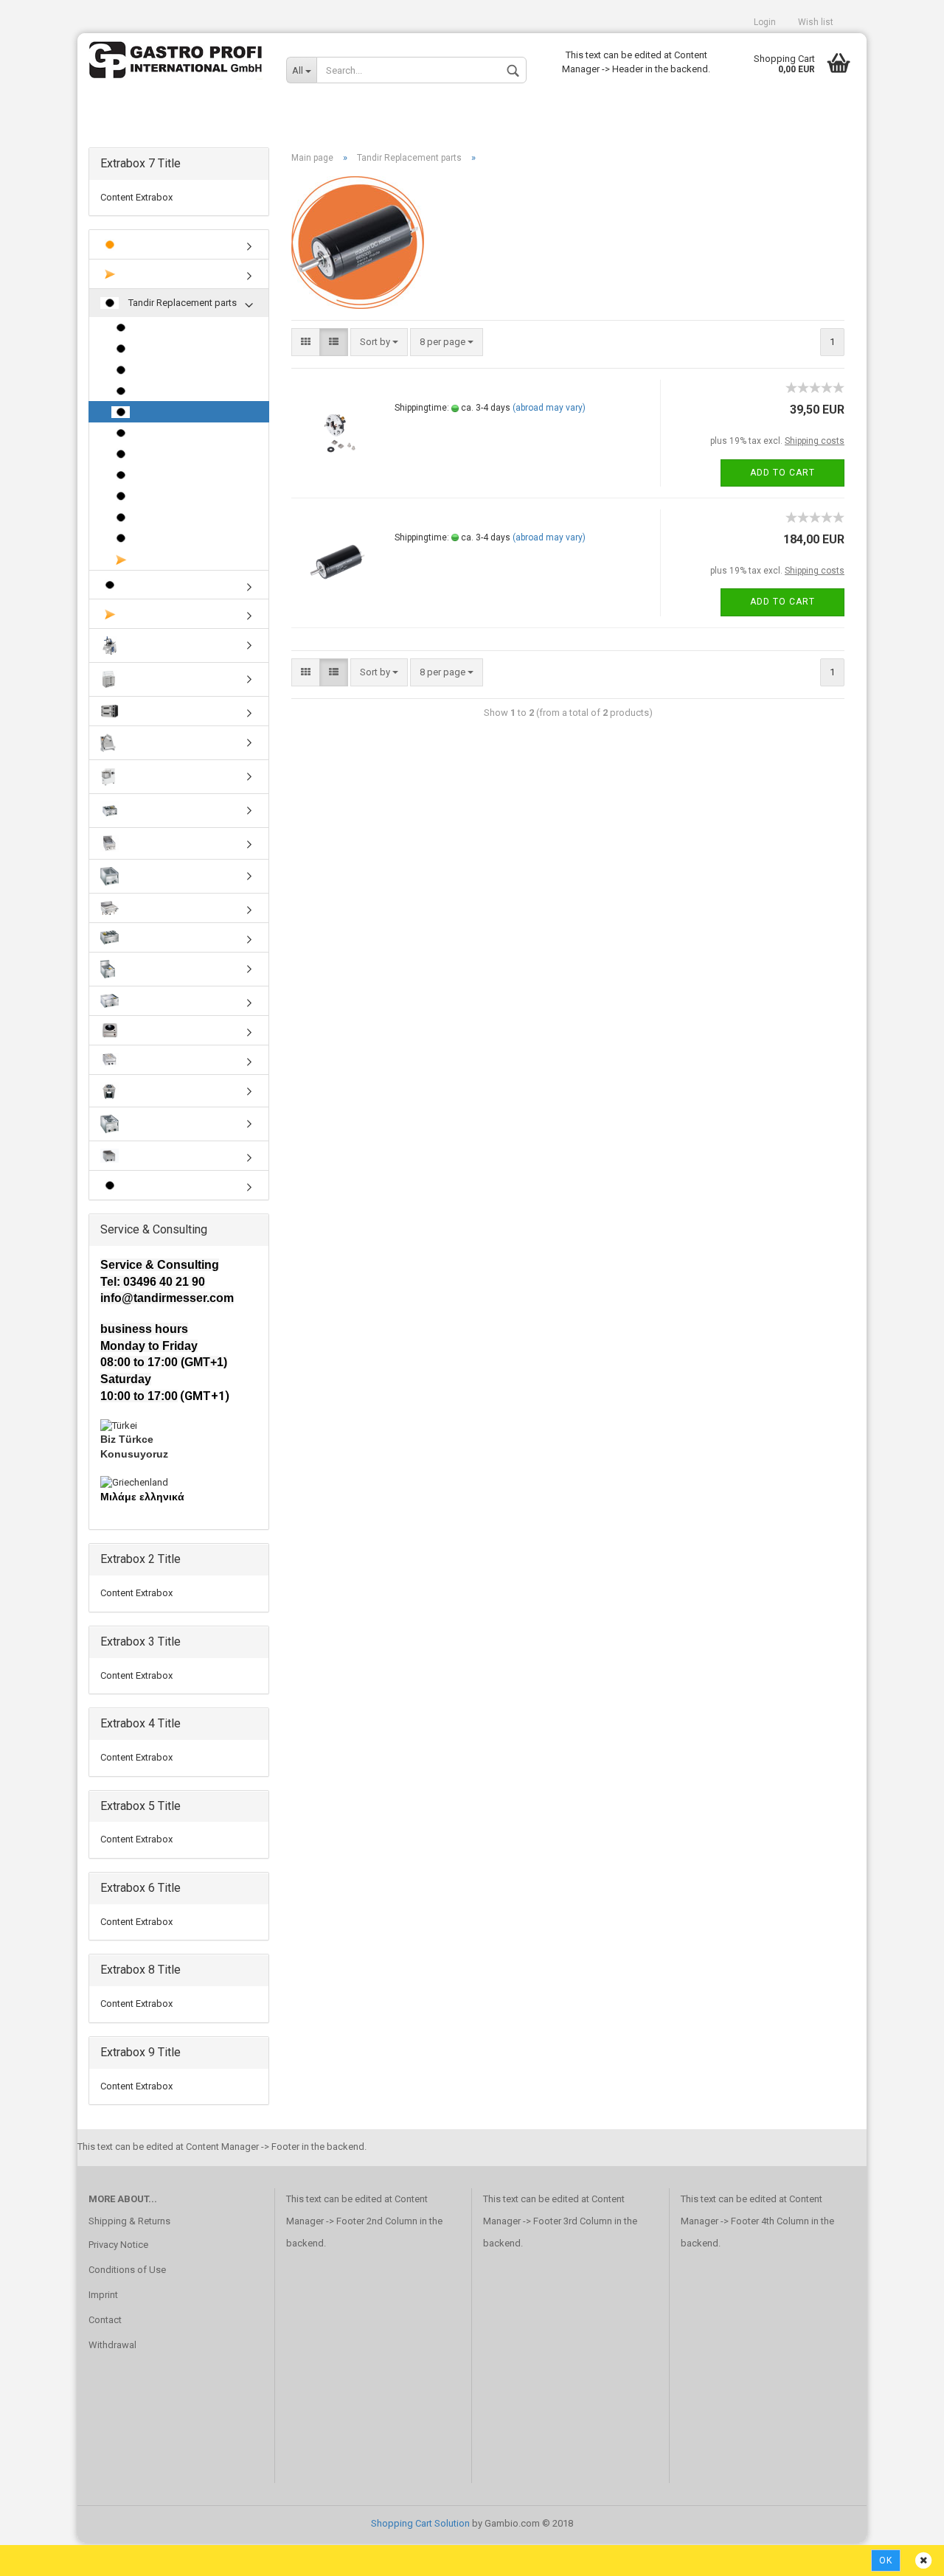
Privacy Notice (118, 2245)
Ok (886, 2561)
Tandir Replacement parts (181, 303)
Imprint (103, 2295)
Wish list (816, 22)
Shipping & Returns (129, 2221)
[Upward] (903, 2554)
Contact (105, 2320)
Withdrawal (112, 2345)
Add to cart (782, 473)
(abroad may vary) (549, 408)
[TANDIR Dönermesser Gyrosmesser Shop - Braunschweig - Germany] (176, 63)
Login (765, 22)
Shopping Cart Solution (420, 2523)
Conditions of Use (127, 2270)
